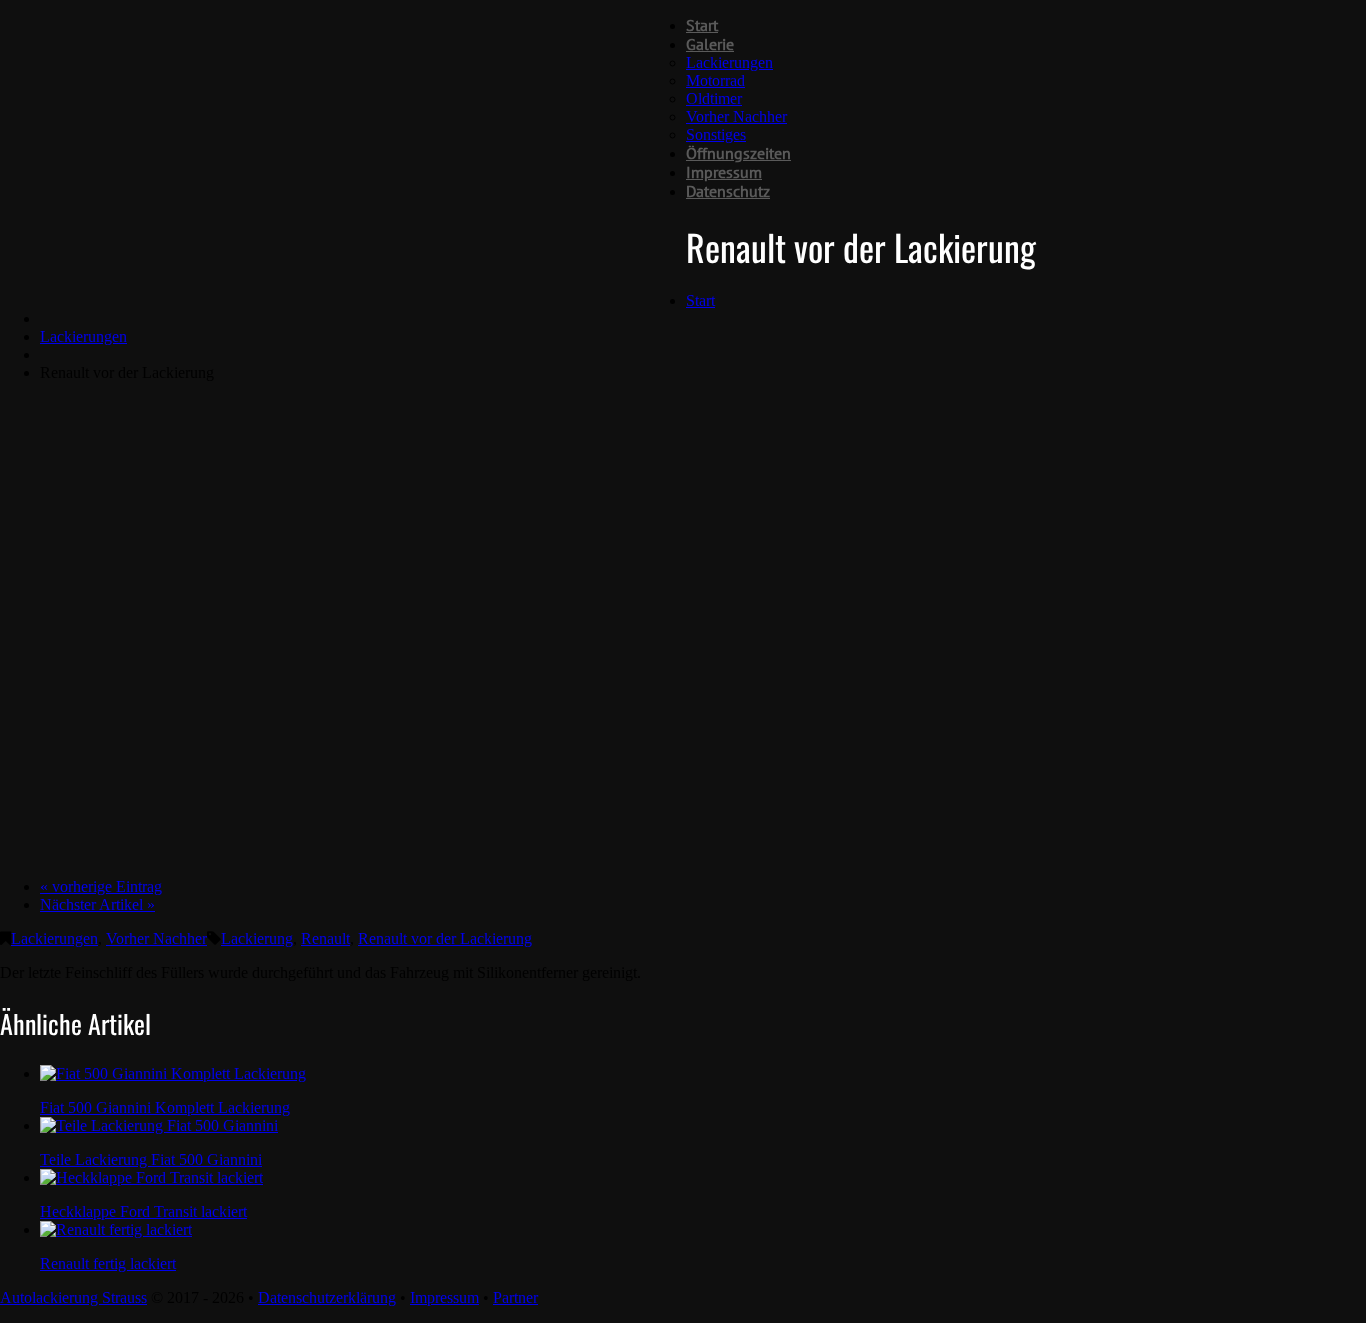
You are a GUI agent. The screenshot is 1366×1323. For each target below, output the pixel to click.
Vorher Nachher (736, 116)
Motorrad (715, 80)
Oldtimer (714, 98)
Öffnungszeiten (738, 153)
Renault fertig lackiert (108, 1263)
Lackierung (257, 938)
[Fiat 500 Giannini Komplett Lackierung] (173, 1073)
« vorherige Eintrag (101, 886)
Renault (325, 938)
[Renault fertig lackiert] (116, 1229)
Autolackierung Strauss (73, 1297)
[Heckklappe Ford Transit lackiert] (151, 1177)
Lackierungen (729, 62)
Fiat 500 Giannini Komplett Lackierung (165, 1107)
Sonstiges (716, 134)
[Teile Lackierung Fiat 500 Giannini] (159, 1125)
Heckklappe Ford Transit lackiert (143, 1211)
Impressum (724, 172)
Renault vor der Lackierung (445, 938)
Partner (515, 1297)
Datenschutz (728, 191)
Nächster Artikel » (97, 904)
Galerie (710, 44)
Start (702, 25)
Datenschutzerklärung (327, 1297)
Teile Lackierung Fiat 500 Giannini (151, 1159)
